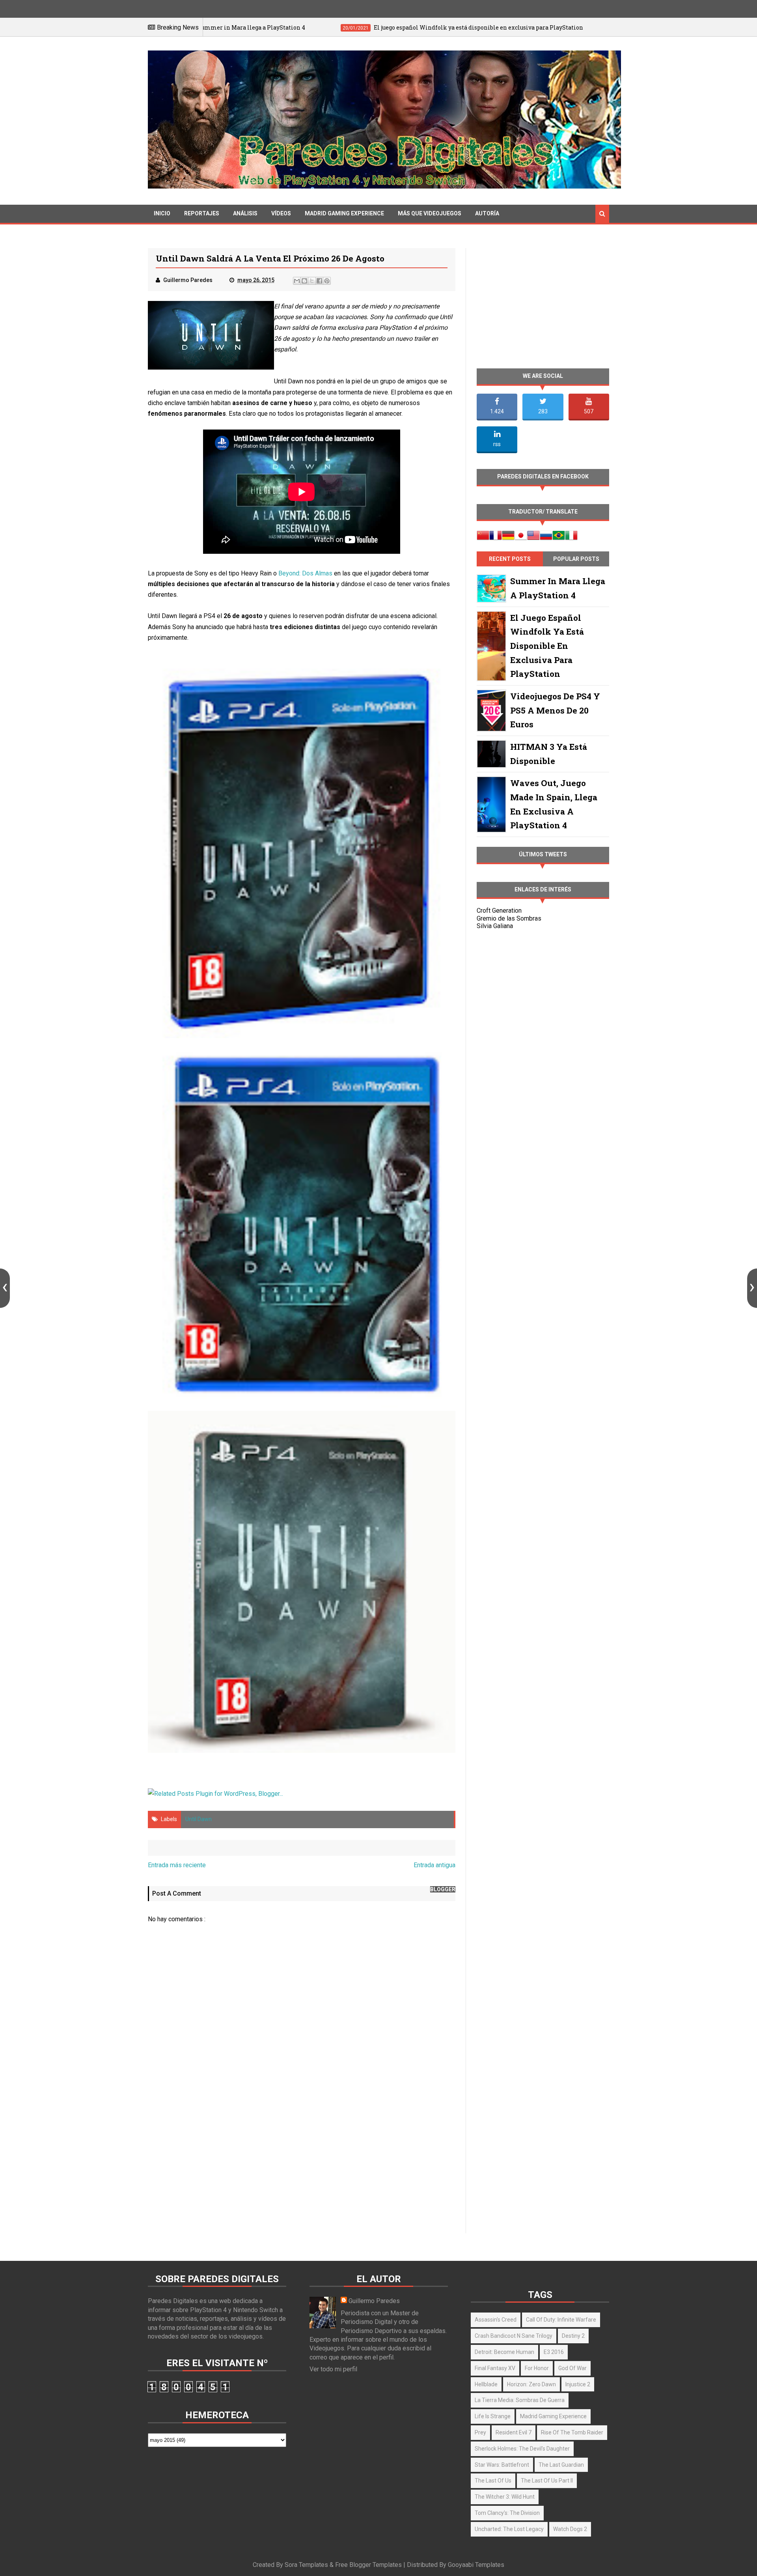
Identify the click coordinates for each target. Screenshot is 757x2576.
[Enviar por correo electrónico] (297, 281)
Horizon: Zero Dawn (531, 2384)
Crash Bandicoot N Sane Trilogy (514, 2336)
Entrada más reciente (177, 1865)
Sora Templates (306, 2565)
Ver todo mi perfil (333, 2369)
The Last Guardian (561, 2465)
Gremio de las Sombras (509, 918)
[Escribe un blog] (304, 281)
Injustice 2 (578, 2384)
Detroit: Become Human (504, 2352)
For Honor (537, 2368)
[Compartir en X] (312, 281)
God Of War (572, 2368)
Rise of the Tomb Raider (572, 2432)
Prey (480, 2432)
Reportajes (202, 213)
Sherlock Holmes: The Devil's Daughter (522, 2449)
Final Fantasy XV (495, 2368)
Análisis (245, 213)
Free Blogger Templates (368, 2565)
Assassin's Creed (496, 2320)
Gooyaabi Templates (476, 2565)
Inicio (162, 213)
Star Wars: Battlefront (502, 2465)
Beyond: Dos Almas (305, 573)
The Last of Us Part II (547, 2481)
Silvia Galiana (495, 926)
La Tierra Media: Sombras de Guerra (520, 2400)
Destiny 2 (573, 2336)
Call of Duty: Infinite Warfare (561, 2320)
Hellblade (486, 2384)
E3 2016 (554, 2352)
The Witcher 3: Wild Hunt (505, 2497)
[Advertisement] (302, 2165)
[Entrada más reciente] (5, 1288)
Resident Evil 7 (514, 2432)
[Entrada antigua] (752, 1288)
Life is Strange (493, 2416)
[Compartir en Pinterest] (327, 281)
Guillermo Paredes (374, 2301)
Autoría (487, 213)
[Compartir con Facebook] (319, 281)
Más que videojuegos (430, 213)
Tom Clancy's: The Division (507, 2513)
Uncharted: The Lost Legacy (509, 2529)
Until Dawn (199, 1819)
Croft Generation (499, 911)
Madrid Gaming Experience (344, 213)
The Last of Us (493, 2481)
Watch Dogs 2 (570, 2529)
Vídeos (281, 213)
